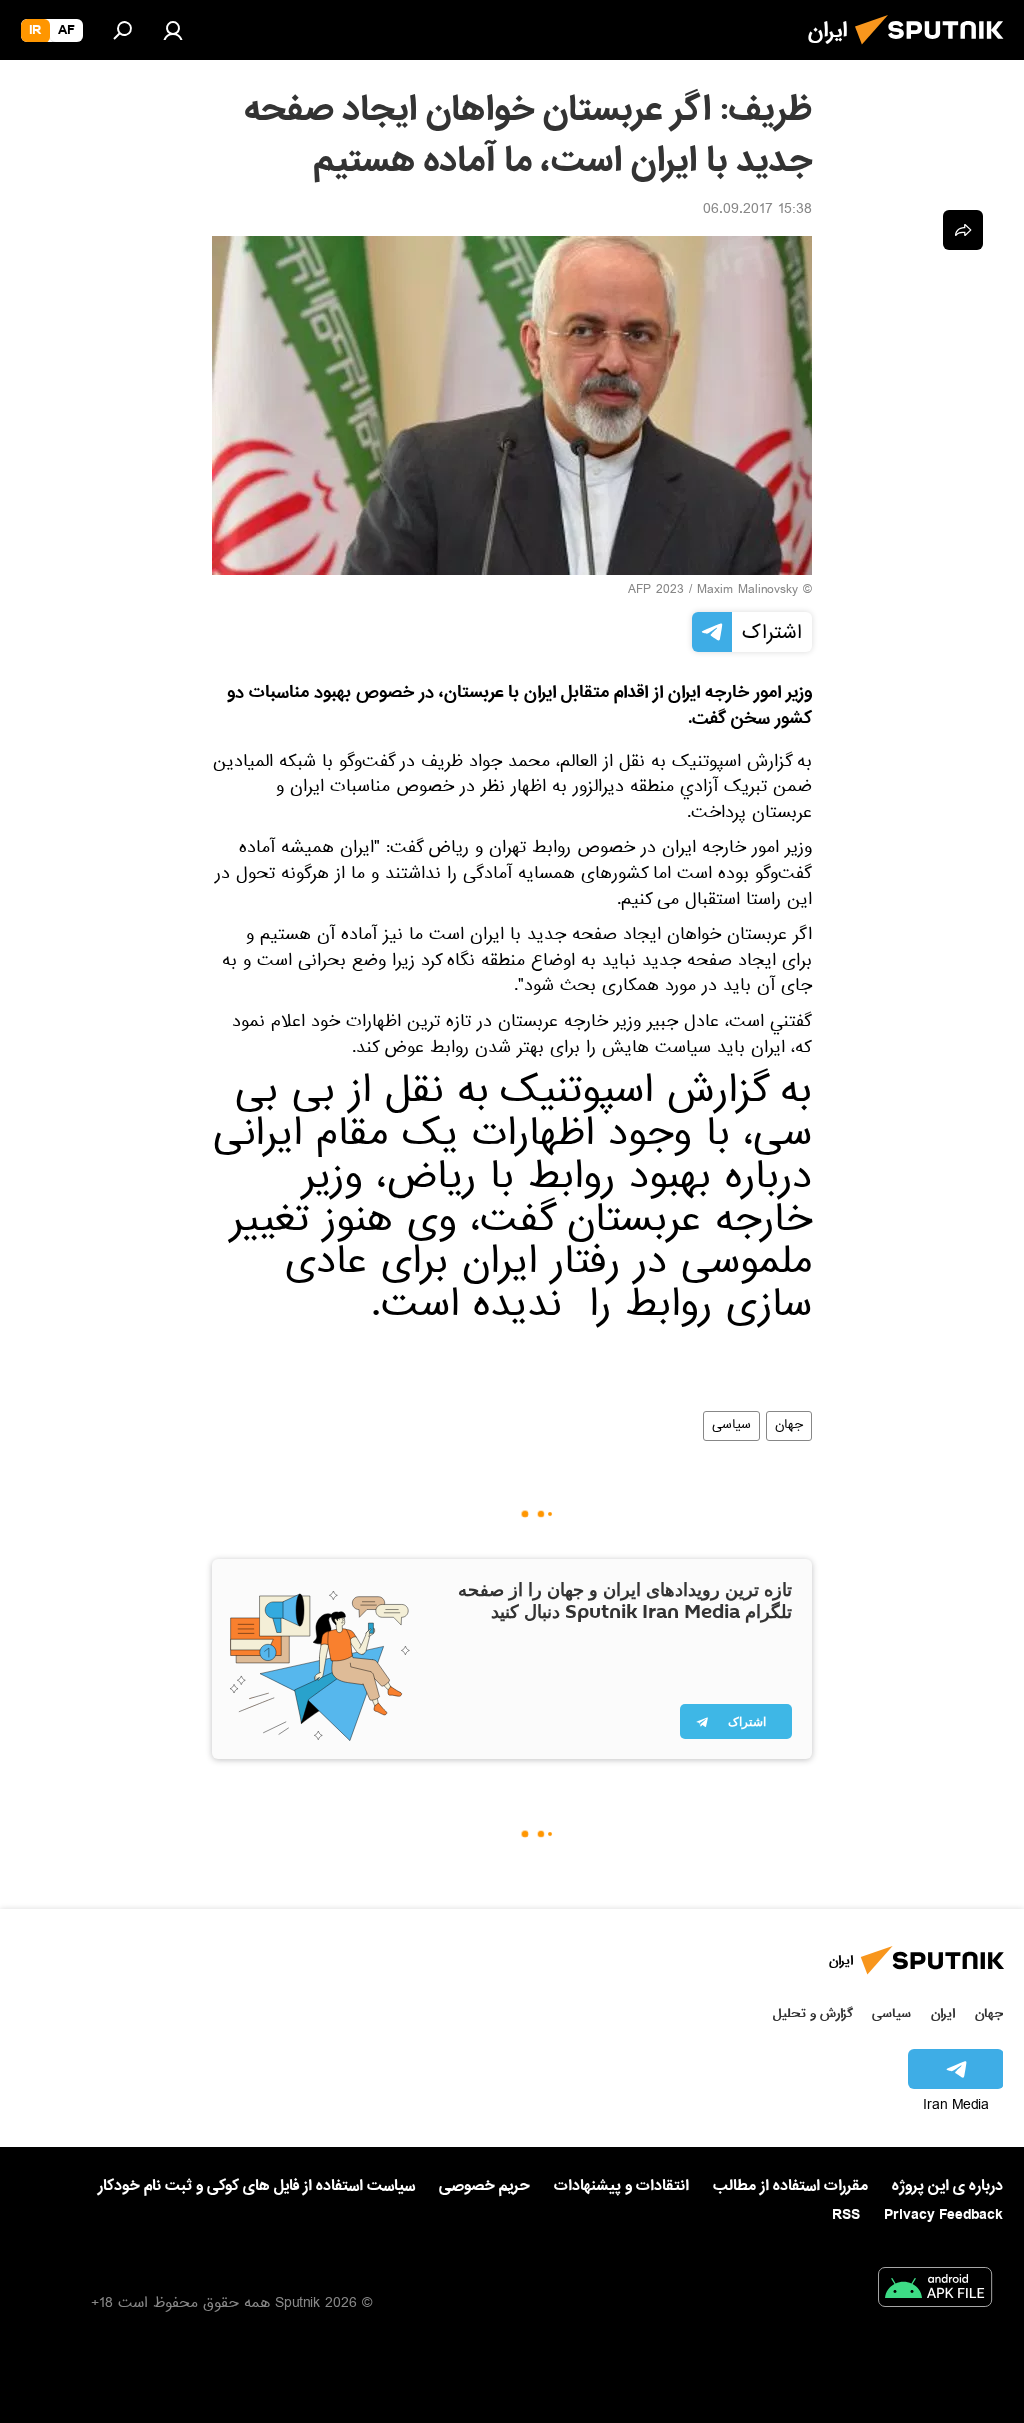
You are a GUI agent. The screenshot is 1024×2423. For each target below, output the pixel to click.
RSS (846, 2215)
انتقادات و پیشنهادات (621, 2186)
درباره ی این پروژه (947, 2186)
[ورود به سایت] (173, 30)
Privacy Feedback (943, 2215)
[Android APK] (935, 2291)
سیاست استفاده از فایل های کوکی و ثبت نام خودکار (256, 2186)
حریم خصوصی (484, 2186)
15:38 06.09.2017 (757, 211)
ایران (943, 2013)
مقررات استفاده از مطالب (790, 2186)
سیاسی (731, 1426)
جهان (789, 1426)
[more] (963, 230)
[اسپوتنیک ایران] (935, 50)
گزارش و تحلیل (813, 2013)
